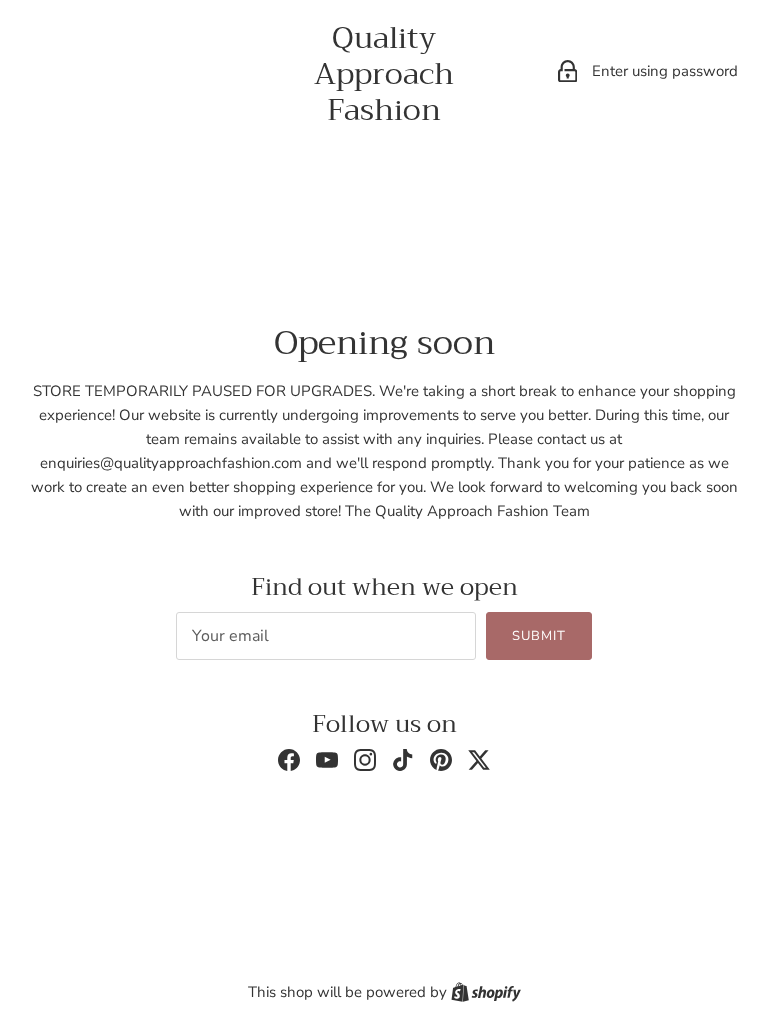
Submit (539, 636)
